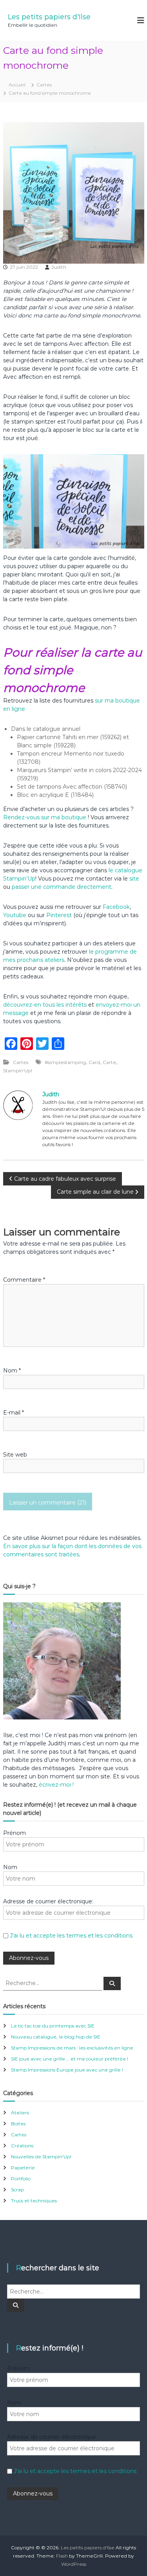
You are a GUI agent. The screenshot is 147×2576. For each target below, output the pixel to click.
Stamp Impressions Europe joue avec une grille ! (67, 2070)
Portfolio (21, 2179)
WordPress (74, 2564)
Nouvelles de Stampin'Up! (41, 2157)
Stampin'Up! (18, 1071)
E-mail (14, 1413)
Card (94, 1062)
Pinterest (60, 915)
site (134, 879)
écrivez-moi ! (55, 1785)
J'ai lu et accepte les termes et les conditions (71, 1936)
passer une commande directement (62, 887)
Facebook (116, 907)
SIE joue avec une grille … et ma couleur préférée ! (70, 2059)
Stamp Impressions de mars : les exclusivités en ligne (72, 2048)
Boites (18, 2124)
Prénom (15, 1833)
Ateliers (20, 2113)
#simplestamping (65, 1062)
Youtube (15, 915)
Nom (12, 1371)
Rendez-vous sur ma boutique (45, 817)
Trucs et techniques (34, 2201)
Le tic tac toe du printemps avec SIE (53, 2026)
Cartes (44, 85)
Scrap (17, 2190)
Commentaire (24, 1280)
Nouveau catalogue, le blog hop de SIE (56, 2037)
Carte (109, 1062)
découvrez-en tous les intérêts (45, 1005)
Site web (15, 1455)
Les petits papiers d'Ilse (49, 17)
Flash (62, 2556)
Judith (59, 267)
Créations (22, 2146)
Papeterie (23, 2168)
